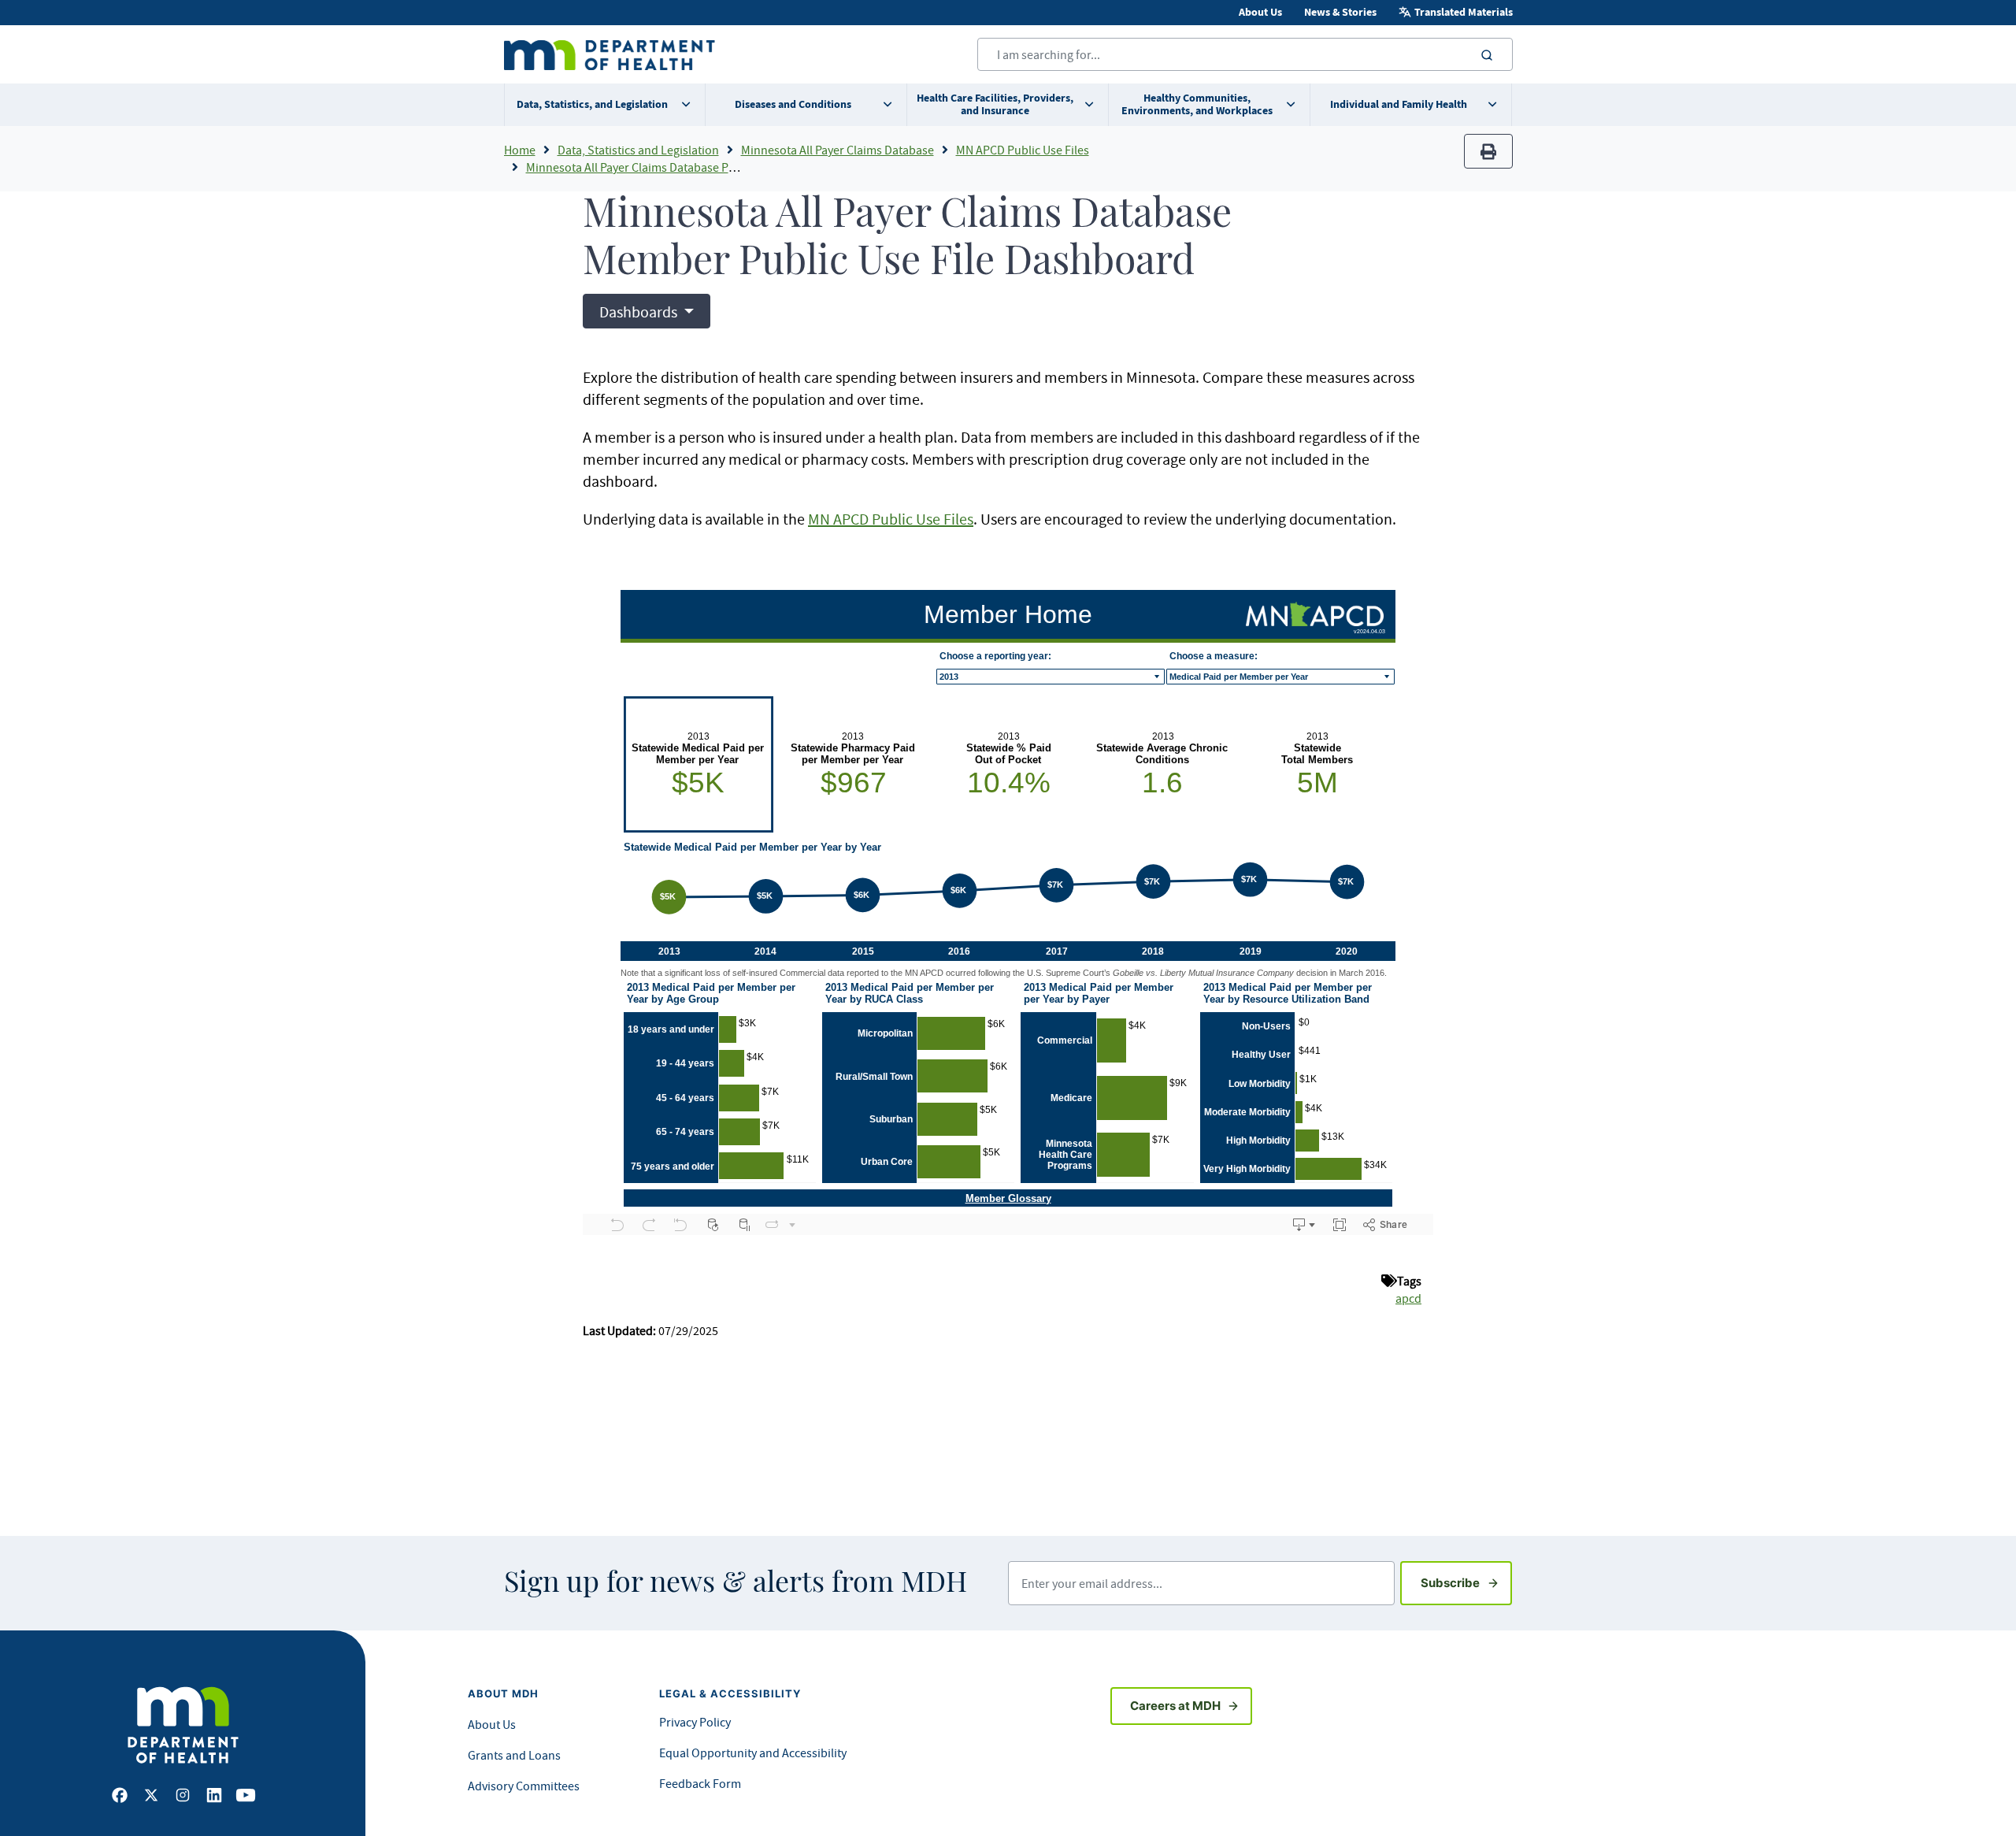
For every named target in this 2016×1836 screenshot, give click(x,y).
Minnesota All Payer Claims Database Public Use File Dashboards (695, 167)
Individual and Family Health (1399, 104)
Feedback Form (700, 1783)
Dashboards (640, 312)
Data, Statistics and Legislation (638, 150)
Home (520, 150)
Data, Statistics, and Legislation (592, 104)
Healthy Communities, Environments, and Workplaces (1197, 104)
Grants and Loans (514, 1755)
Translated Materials (1464, 12)
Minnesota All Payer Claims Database (838, 150)
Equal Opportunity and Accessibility (753, 1753)
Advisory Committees (524, 1786)
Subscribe (1466, 1582)
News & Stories (1340, 12)
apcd (1408, 1298)
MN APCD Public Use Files (1023, 150)
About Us (1260, 12)
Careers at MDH (1175, 1706)
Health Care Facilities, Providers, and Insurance (995, 104)
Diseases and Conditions (793, 104)
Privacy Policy (695, 1722)
